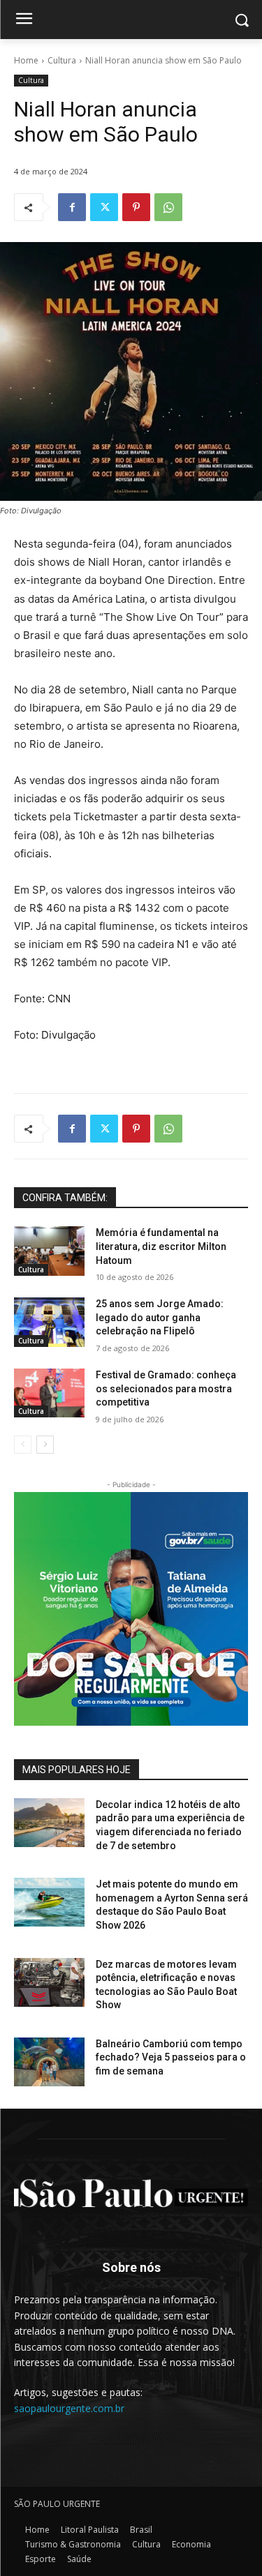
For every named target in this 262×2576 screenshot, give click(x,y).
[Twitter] (104, 207)
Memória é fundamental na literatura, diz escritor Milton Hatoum (161, 1246)
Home (26, 60)
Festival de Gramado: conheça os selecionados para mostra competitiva (166, 1388)
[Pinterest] (136, 207)
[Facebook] (72, 207)
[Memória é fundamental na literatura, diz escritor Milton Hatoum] (49, 1251)
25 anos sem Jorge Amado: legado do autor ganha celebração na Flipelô (160, 1317)
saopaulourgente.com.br (69, 2408)
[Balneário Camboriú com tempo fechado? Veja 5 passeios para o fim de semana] (49, 2062)
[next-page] (45, 1445)
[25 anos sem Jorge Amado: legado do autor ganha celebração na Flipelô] (49, 1322)
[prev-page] (23, 1445)
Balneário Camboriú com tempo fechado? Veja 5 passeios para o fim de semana (171, 2057)
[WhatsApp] (168, 207)
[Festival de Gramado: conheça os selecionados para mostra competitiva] (49, 1393)
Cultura (62, 60)
